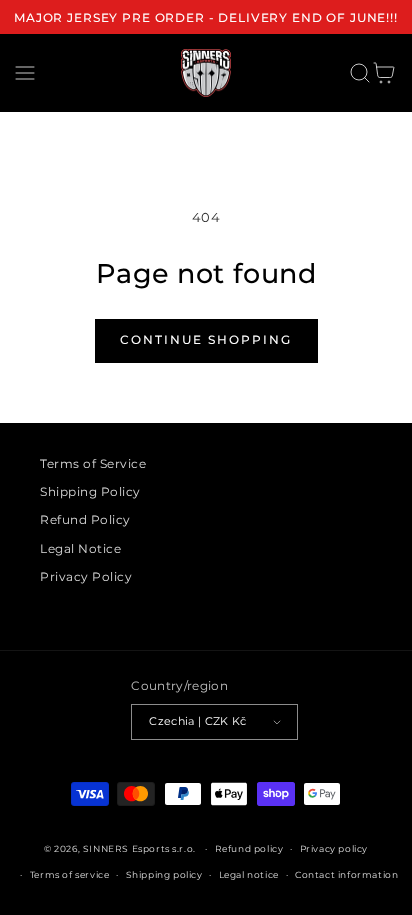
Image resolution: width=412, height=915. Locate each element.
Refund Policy (85, 519)
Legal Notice (80, 548)
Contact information (346, 874)
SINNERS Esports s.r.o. (139, 848)
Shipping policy (164, 874)
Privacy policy (334, 848)
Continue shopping (206, 339)
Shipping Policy (90, 491)
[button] (25, 73)
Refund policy (249, 848)
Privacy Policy (86, 576)
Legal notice (249, 874)
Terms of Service (93, 463)
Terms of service (70, 874)
